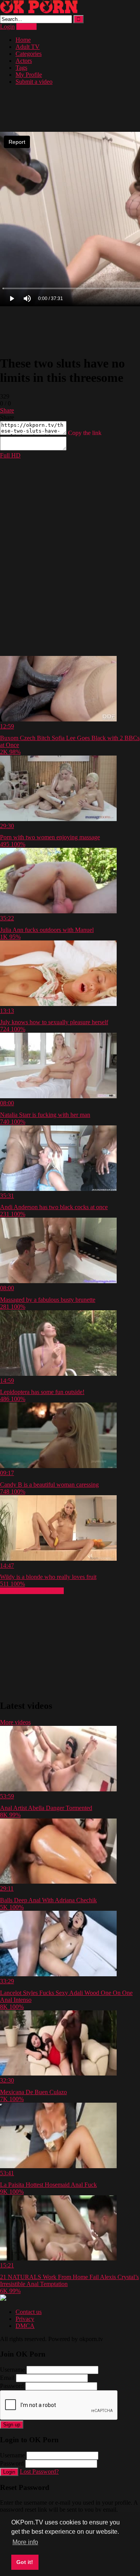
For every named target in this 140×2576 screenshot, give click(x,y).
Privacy (25, 2319)
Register (26, 27)
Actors (24, 61)
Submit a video (34, 82)
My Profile (29, 75)
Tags (21, 68)
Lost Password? (39, 2472)
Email (7, 2378)
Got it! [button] (25, 2562)
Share (7, 410)
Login (7, 27)
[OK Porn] (39, 11)
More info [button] (25, 2542)
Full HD (10, 455)
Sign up (12, 2425)
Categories (29, 54)
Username (12, 2370)
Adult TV (28, 47)
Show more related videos (32, 1591)
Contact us (29, 2312)
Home (23, 40)
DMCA (25, 2326)
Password (12, 2386)
